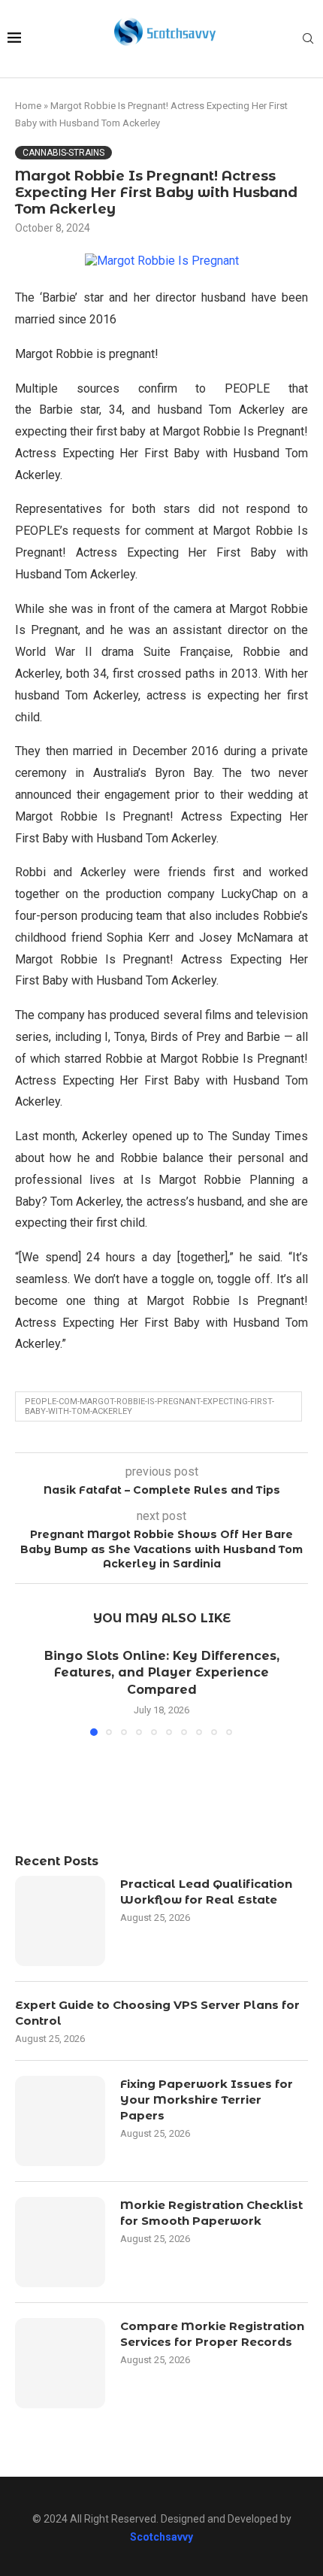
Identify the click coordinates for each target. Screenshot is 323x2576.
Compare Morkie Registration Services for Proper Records (212, 2334)
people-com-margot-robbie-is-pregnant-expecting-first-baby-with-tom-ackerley (149, 1406)
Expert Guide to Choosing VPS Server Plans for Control (157, 2013)
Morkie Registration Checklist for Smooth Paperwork (211, 2213)
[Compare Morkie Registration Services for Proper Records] (60, 2363)
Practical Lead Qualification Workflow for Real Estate (206, 1892)
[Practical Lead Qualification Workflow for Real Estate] (60, 1921)
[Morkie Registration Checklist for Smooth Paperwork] (60, 2242)
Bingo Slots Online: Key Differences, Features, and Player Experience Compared (162, 1673)
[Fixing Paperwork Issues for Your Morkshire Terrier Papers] (60, 2121)
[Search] (308, 39)
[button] (35, 1691)
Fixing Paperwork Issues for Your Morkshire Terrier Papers (207, 2100)
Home (28, 106)
